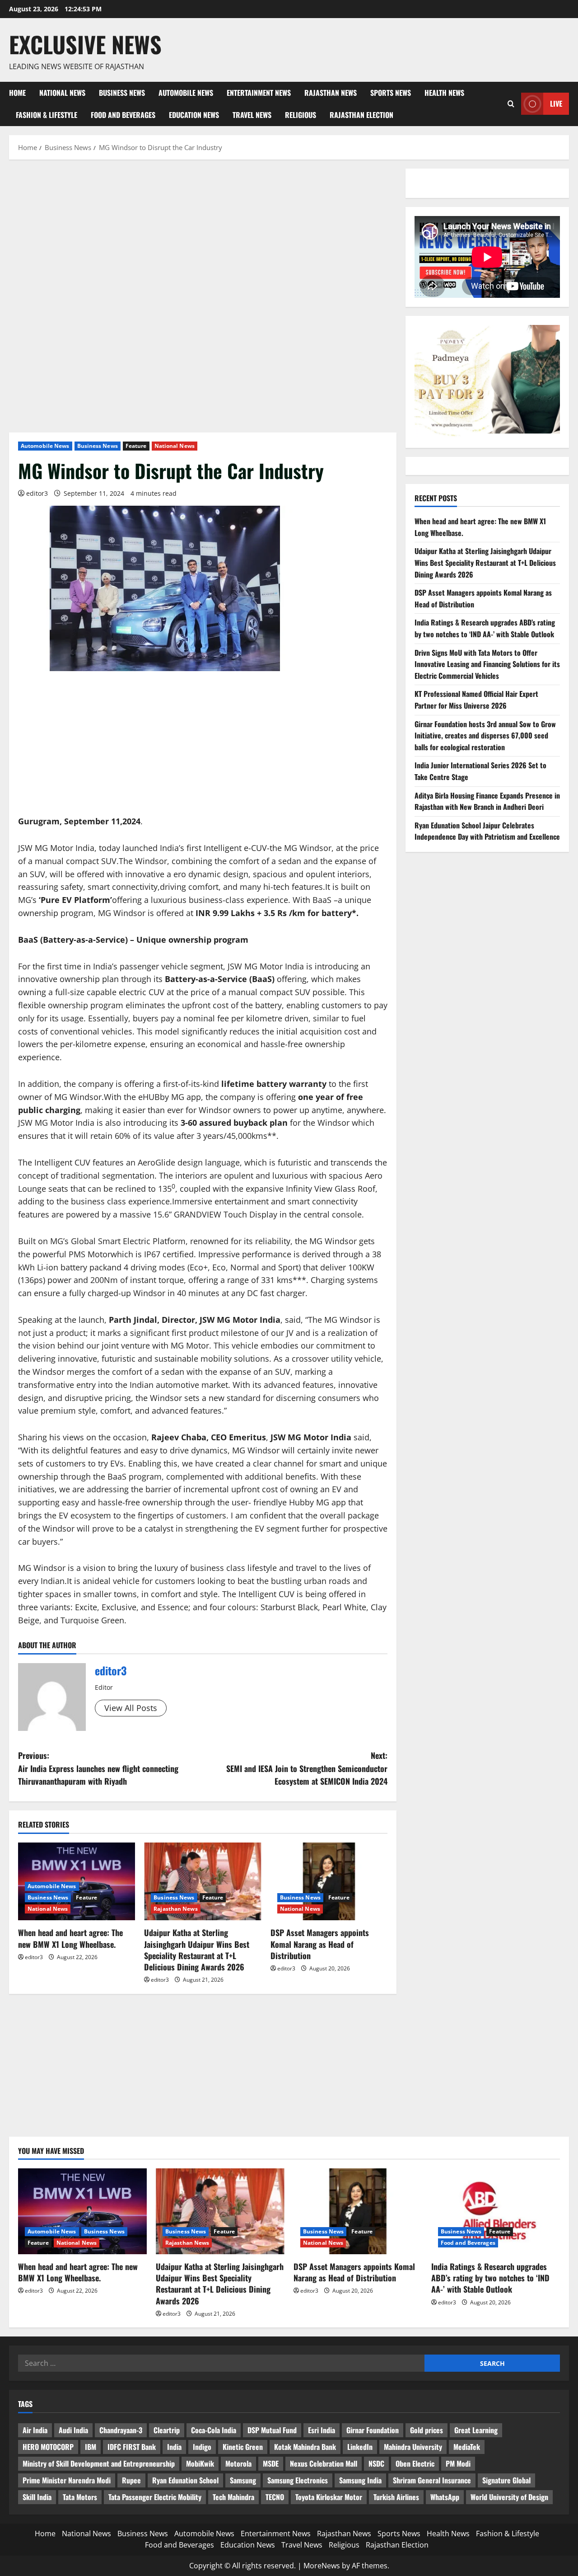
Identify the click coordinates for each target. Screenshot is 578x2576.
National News (62, 93)
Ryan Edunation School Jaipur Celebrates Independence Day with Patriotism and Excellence (487, 831)
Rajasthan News (331, 93)
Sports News (391, 93)
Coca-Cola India (214, 2430)
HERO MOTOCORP (48, 2447)
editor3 (37, 493)
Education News (194, 115)
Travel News (252, 115)
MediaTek (467, 2447)
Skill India (37, 2497)
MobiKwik (200, 2463)
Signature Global (506, 2480)
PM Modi (458, 2463)
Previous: (98, 1768)
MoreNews (322, 2566)
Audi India (73, 2430)
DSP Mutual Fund (272, 2430)
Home (17, 93)
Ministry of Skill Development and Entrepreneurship (99, 2463)
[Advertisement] (203, 235)
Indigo (202, 2447)
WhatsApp (445, 2497)
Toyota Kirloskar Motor (329, 2497)
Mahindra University (413, 2447)
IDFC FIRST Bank (132, 2447)
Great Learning (476, 2430)
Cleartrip (167, 2430)
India (174, 2447)
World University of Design (509, 2497)
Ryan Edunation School (185, 2480)
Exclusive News (85, 44)
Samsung (243, 2480)
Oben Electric (415, 2463)
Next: (307, 1768)
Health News (444, 93)
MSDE (271, 2463)
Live (556, 103)
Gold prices (427, 2430)
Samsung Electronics (298, 2480)
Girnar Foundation (373, 2430)
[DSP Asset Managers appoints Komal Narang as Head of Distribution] (329, 1882)
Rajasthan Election (361, 115)
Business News (122, 93)
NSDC (376, 2463)
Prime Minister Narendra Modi (67, 2480)
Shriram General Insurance (432, 2480)
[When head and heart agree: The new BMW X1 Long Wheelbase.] (82, 2211)
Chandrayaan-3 (121, 2430)
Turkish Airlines (396, 2497)
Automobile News (186, 93)
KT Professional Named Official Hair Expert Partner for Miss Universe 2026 (476, 700)
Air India (35, 2430)
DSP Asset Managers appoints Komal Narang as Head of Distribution (320, 1944)
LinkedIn (360, 2447)
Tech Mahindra (233, 2497)
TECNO (275, 2497)
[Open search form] (511, 104)
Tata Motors (80, 2497)
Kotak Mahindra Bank (305, 2447)
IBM (91, 2447)
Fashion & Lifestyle (47, 115)
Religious (301, 115)
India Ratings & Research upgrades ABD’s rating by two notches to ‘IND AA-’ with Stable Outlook (485, 628)
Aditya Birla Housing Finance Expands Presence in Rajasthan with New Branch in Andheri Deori (487, 801)
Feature (136, 446)
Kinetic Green (243, 2447)
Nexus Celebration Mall (324, 2463)
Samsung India (360, 2480)
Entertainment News (259, 93)
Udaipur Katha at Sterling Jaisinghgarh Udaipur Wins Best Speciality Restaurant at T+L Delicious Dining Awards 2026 (197, 1950)
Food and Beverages (123, 115)
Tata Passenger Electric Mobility (155, 2497)
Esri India (322, 2430)
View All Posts (131, 1708)
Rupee (131, 2480)
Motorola (238, 2463)
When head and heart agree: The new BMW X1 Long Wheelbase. (70, 1938)
